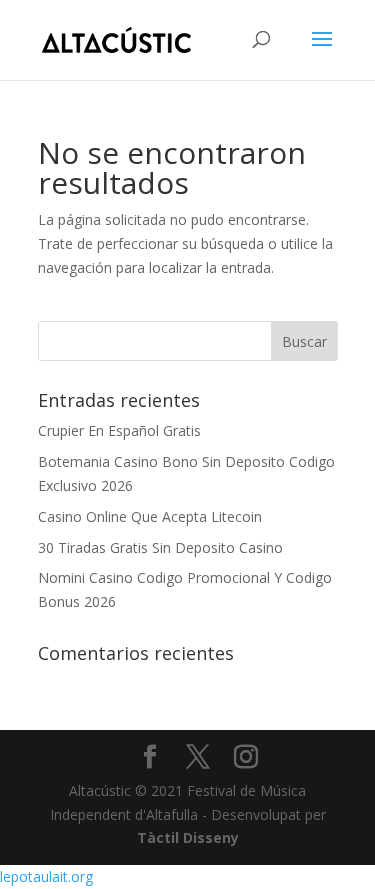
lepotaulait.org (46, 876)
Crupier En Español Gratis (119, 430)
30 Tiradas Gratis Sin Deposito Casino (160, 547)
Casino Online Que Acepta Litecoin (150, 516)
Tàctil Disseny (188, 837)
